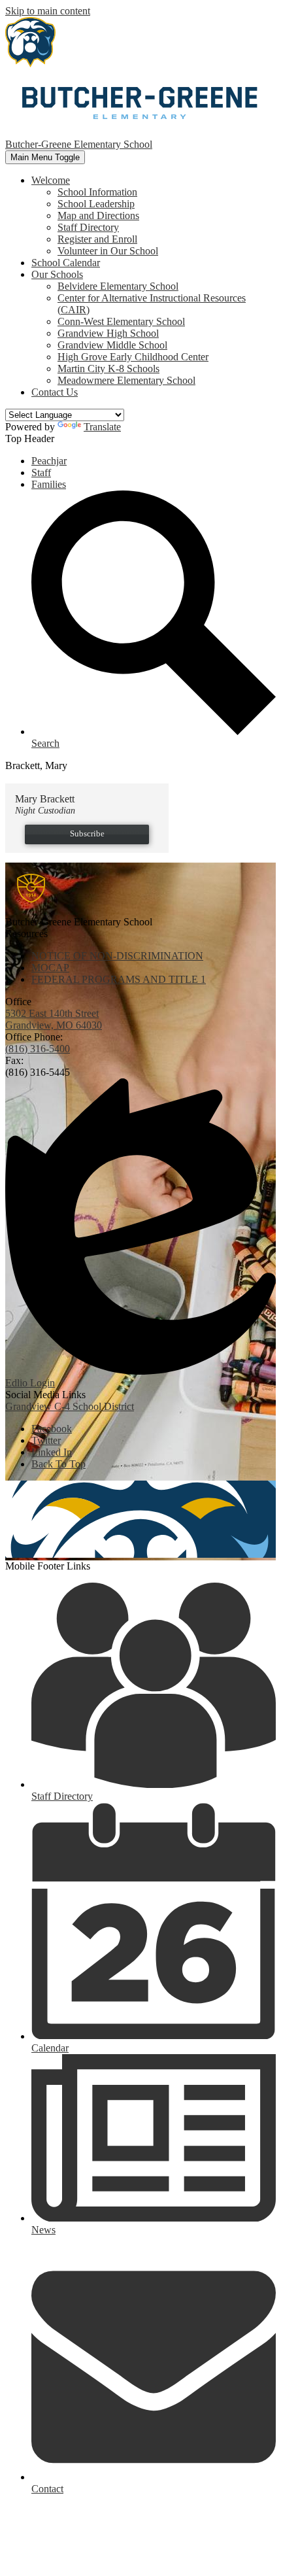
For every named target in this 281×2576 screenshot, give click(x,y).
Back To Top (58, 1464)
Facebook (52, 1429)
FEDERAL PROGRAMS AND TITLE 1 (119, 979)
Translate (102, 427)
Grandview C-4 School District (70, 1406)
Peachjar (49, 461)
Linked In (52, 1452)
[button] (51, 180)
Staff (41, 472)
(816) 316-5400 (38, 1049)
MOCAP (50, 968)
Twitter (46, 1440)
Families (49, 484)
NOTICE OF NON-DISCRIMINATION (117, 956)
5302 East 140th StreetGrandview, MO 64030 (54, 1019)
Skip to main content (48, 11)
